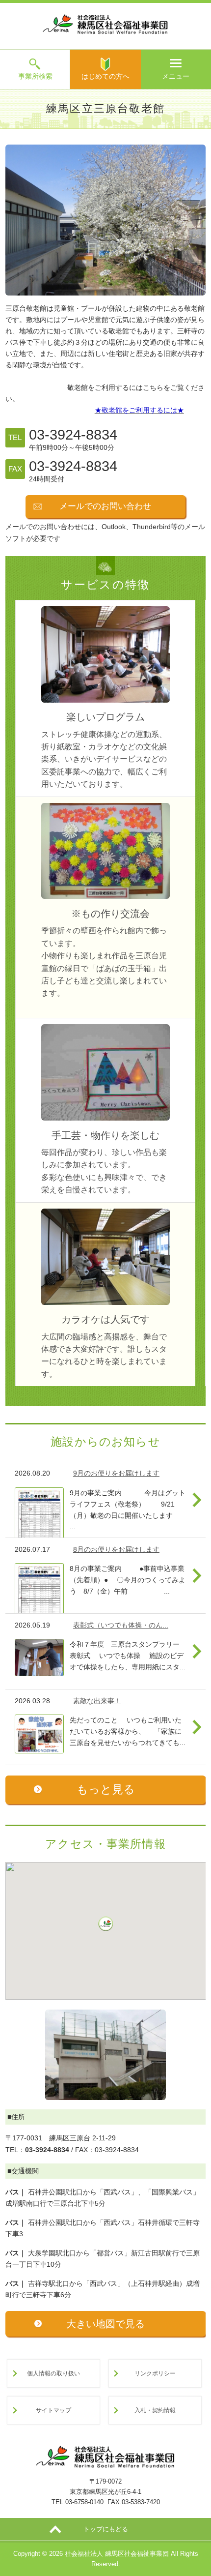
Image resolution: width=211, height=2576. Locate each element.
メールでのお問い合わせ (105, 506)
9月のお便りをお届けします (116, 1473)
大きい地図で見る (105, 2324)
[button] (105, 1924)
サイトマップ (53, 2410)
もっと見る (106, 1789)
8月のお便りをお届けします (116, 1549)
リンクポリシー (155, 2373)
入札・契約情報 (155, 2410)
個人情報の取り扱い (53, 2373)
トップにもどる (106, 2529)
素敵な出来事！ (97, 1701)
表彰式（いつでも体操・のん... (121, 1625)
